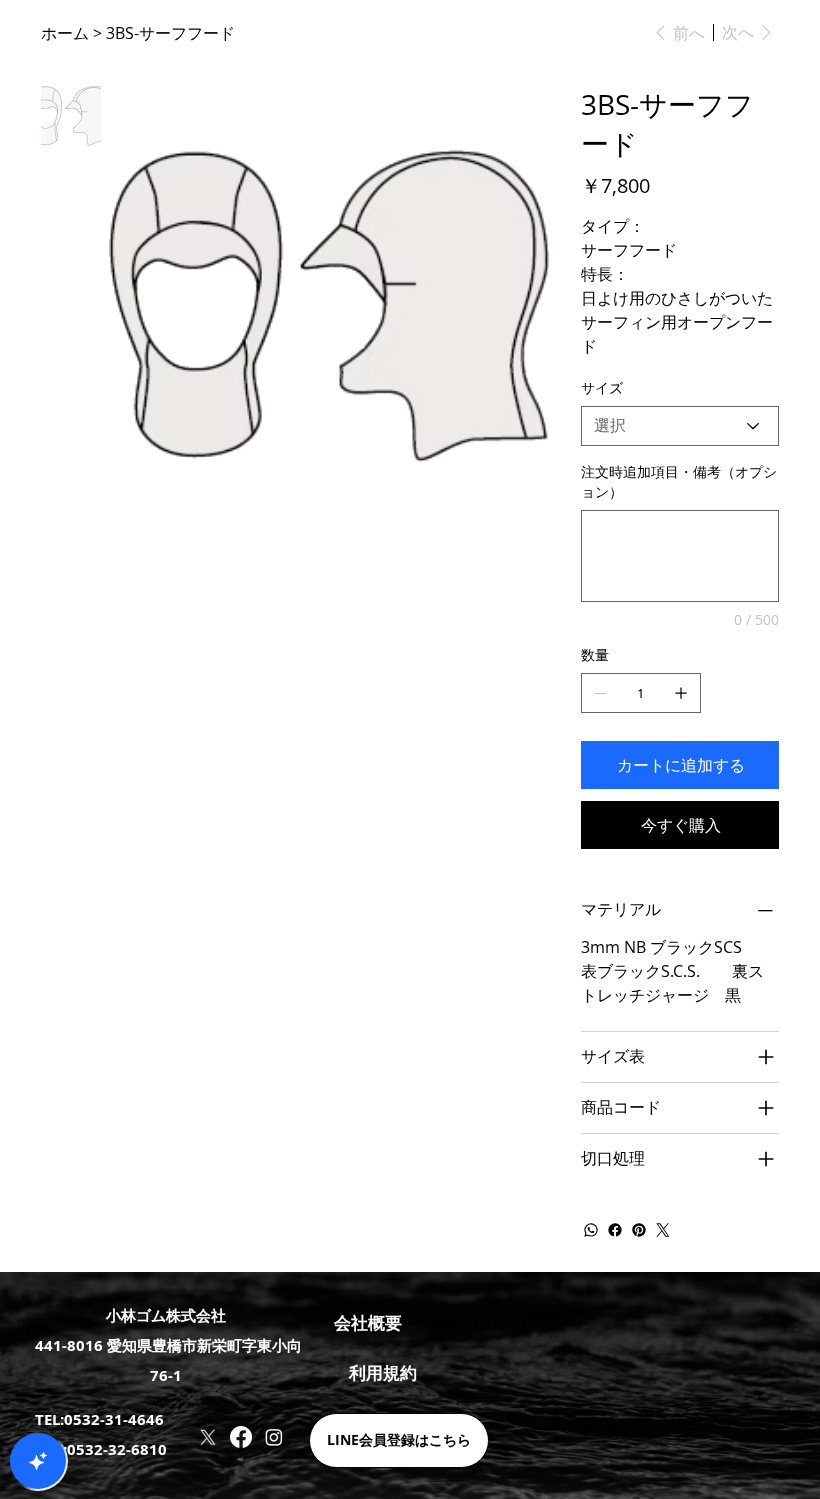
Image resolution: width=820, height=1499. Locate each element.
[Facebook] (615, 1230)
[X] (208, 1437)
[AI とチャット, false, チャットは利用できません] (38, 1461)
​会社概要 (368, 1322)
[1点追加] (681, 693)
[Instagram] (274, 1437)
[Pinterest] (639, 1230)
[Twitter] (663, 1230)
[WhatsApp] (591, 1230)
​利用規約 (383, 1372)
